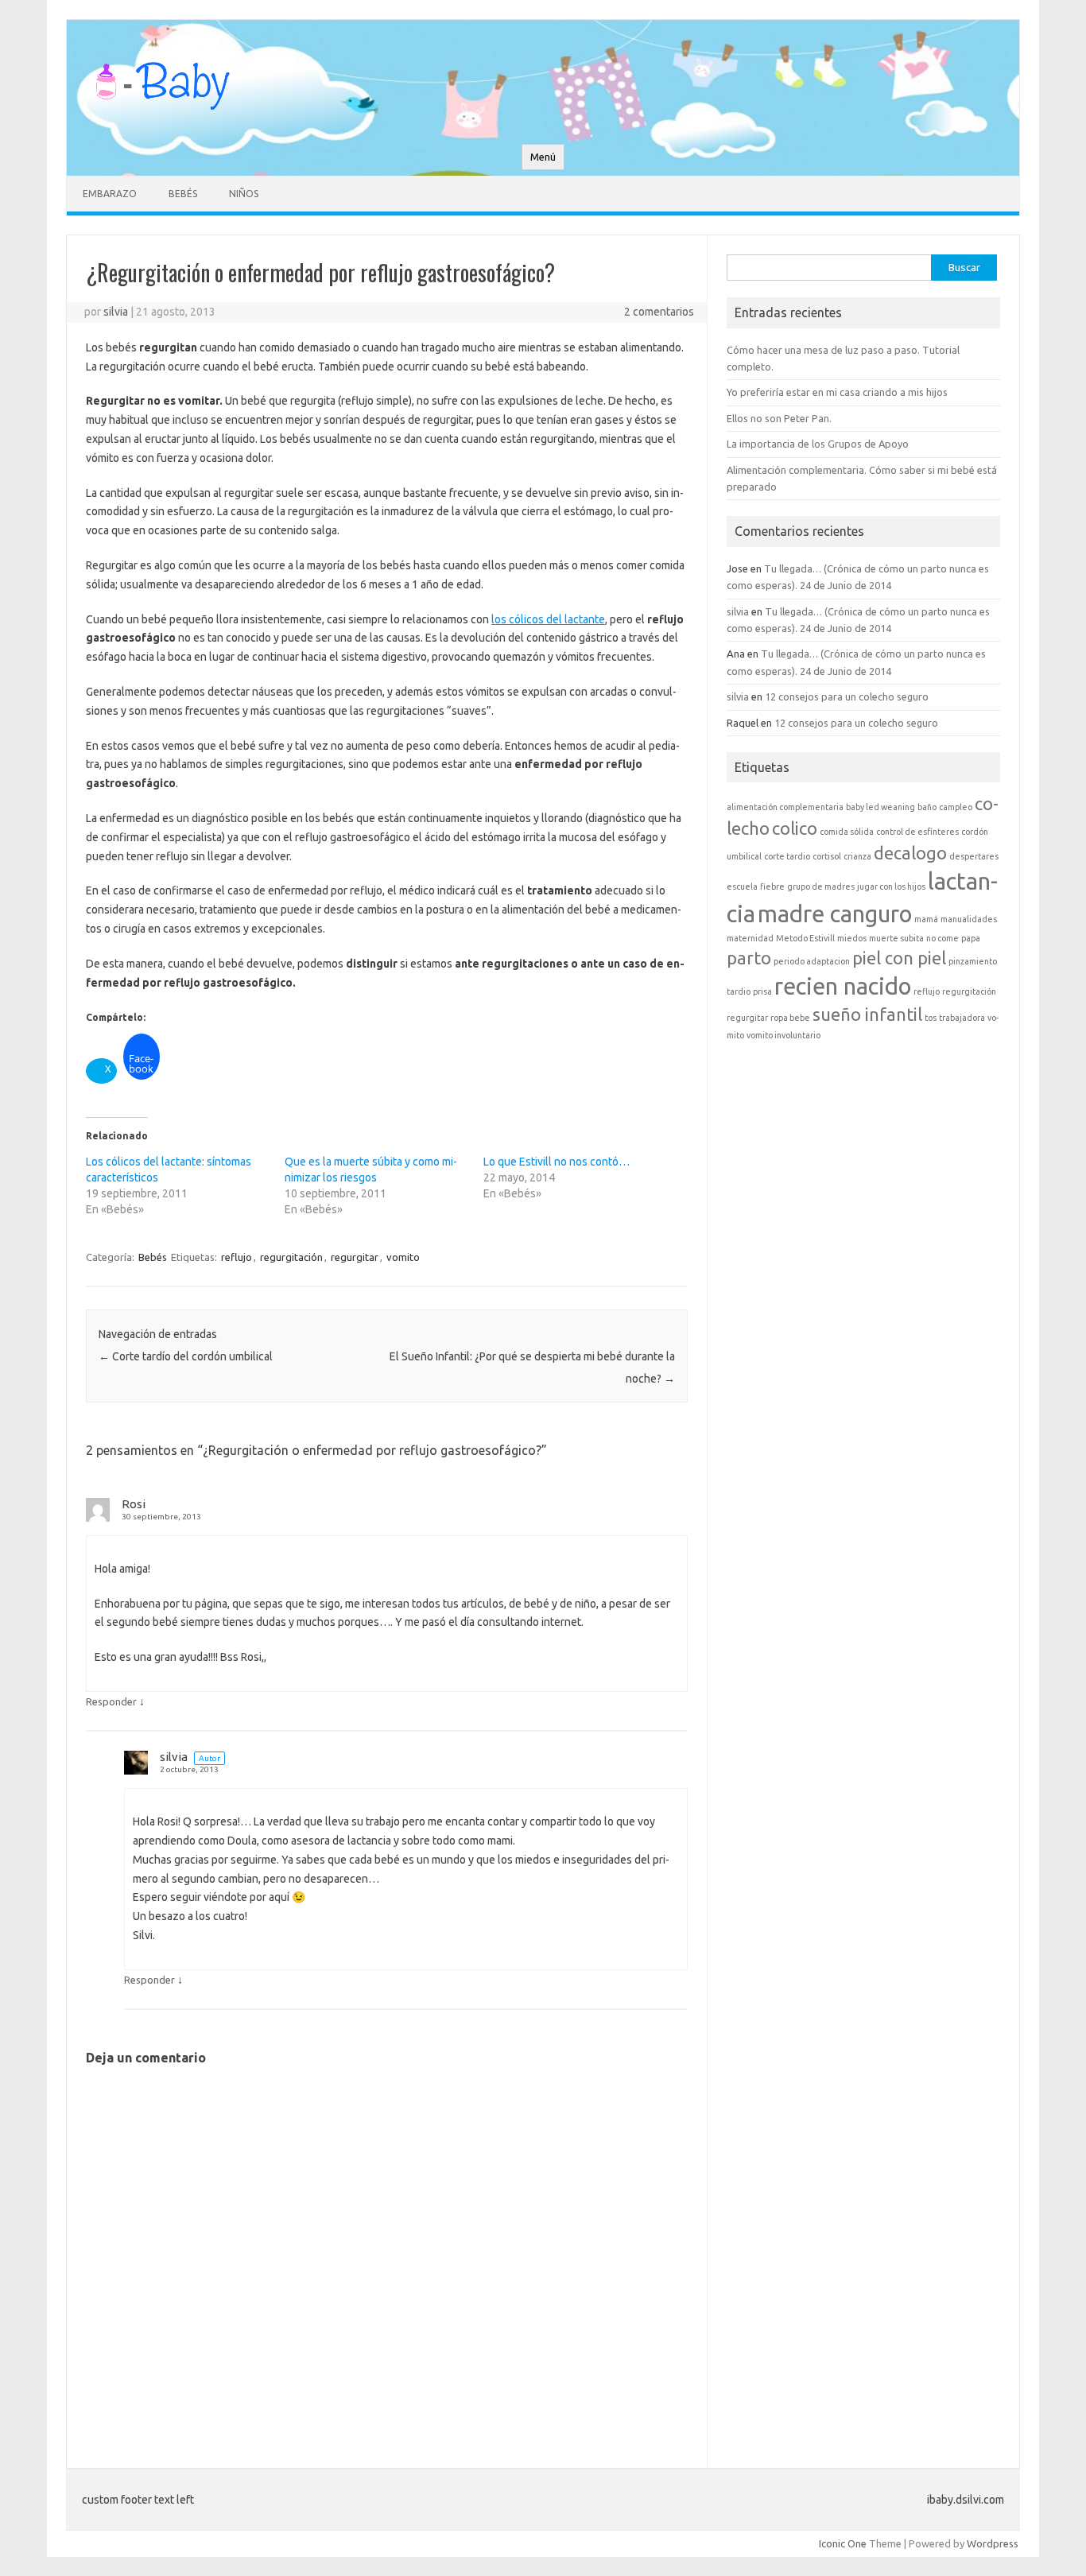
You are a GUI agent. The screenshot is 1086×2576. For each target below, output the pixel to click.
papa (971, 938)
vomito (403, 1257)
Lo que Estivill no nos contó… (557, 1162)
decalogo (910, 853)
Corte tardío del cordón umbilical (186, 1356)
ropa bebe (790, 1018)
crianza (857, 856)
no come (942, 938)
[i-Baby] (162, 117)
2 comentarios (659, 312)
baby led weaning (880, 807)
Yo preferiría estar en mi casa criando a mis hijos (837, 392)
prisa (762, 991)
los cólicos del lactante (548, 619)
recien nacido (843, 986)
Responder (111, 1701)
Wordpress (993, 2543)
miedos (852, 938)
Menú (543, 157)
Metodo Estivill (805, 938)
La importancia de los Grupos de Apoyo (818, 444)
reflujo (237, 1257)
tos (931, 1018)
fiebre (772, 886)
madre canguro (835, 914)
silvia (116, 312)
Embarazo (110, 194)
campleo (956, 807)
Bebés (183, 194)
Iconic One (843, 2543)
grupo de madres (821, 886)
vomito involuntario (783, 1035)
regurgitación (291, 1257)
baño (927, 807)
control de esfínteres (917, 832)
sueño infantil (867, 1014)
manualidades (969, 919)
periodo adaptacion (812, 961)
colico (795, 828)
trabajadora (962, 1018)
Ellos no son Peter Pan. (779, 418)
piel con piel (899, 958)
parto (749, 958)
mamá (926, 919)
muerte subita (896, 938)
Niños (244, 194)
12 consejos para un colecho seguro (847, 696)
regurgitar (355, 1257)
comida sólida (847, 832)
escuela (742, 886)
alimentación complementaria (785, 807)
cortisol (827, 856)
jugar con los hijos (891, 886)
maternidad (750, 938)
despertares (974, 856)
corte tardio (787, 856)
